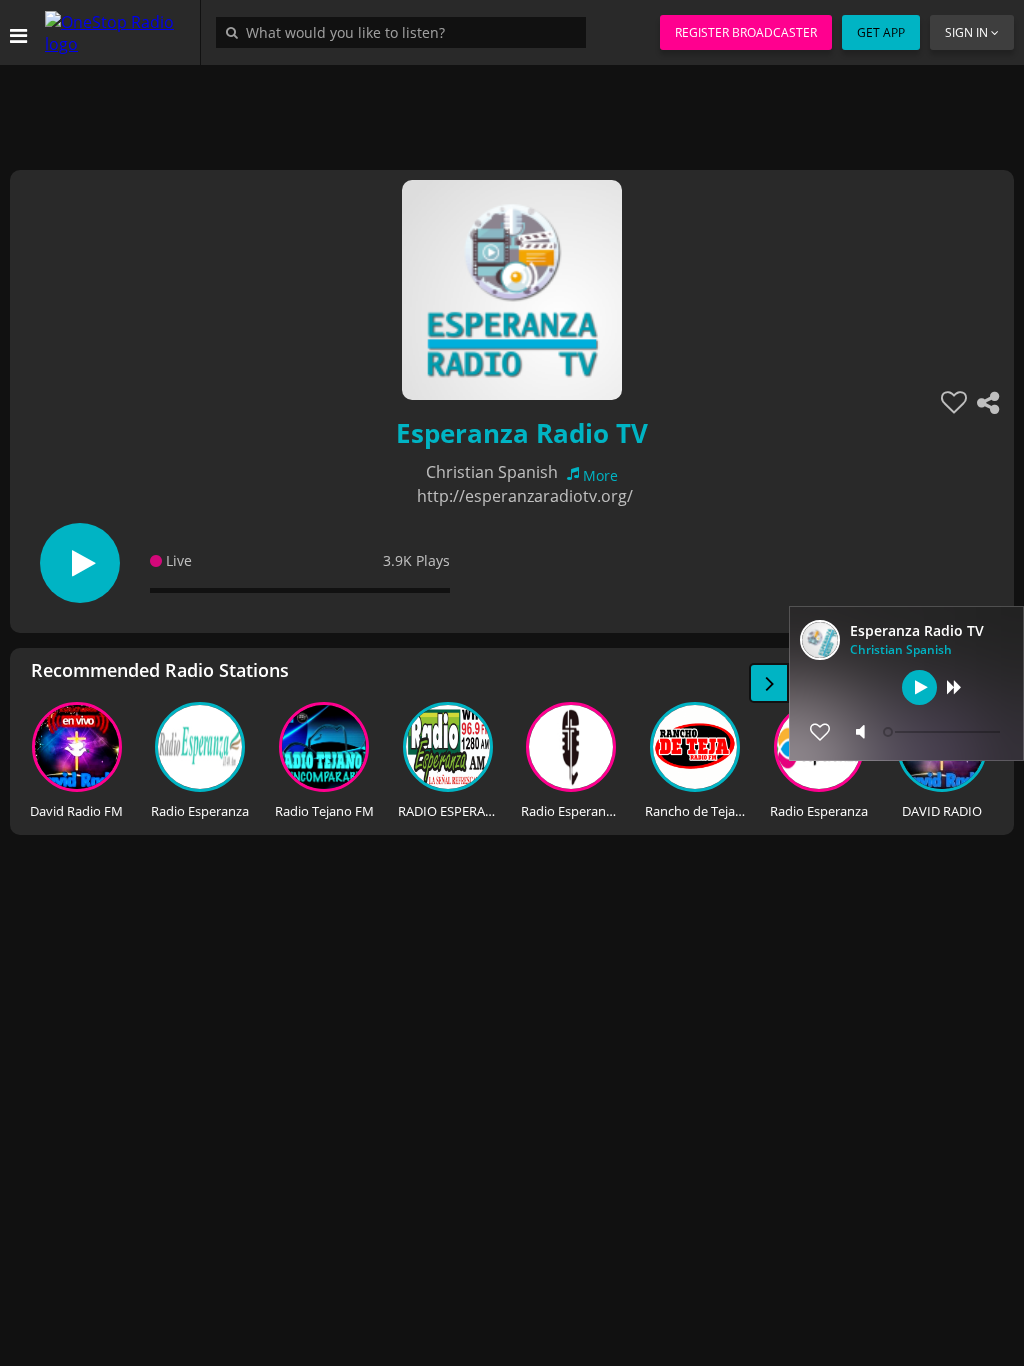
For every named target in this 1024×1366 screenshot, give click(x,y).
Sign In (966, 32)
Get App (881, 32)
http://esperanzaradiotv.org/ (525, 496)
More (600, 475)
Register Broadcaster (746, 32)
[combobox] (406, 32)
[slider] (944, 732)
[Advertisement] (512, 110)
